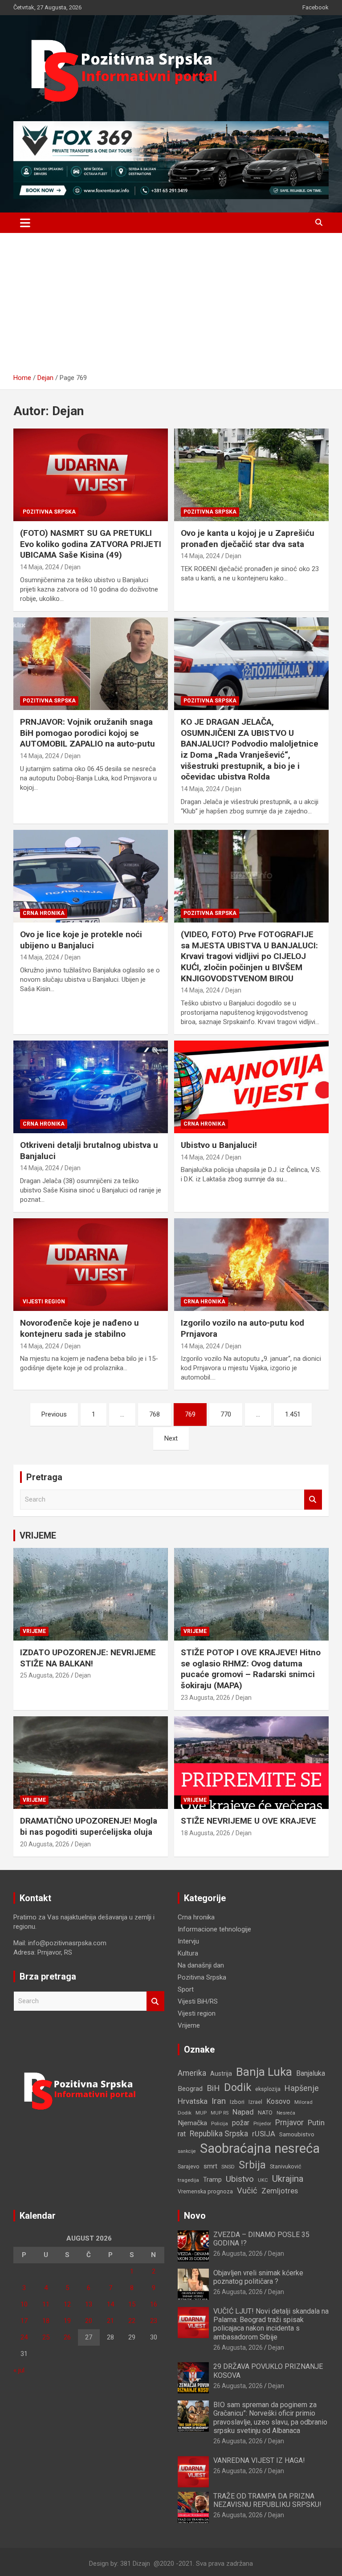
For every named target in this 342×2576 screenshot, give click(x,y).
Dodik (238, 2087)
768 (155, 1414)
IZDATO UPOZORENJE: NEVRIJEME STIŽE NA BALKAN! (88, 1658)
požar (241, 2123)
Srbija (252, 2165)
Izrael (255, 2102)
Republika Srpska (219, 2134)
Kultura (188, 1953)
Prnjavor (289, 2123)
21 (110, 2321)
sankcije (187, 2151)
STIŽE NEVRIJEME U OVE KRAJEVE (248, 1821)
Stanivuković (286, 2166)
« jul (19, 2370)
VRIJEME (38, 1535)
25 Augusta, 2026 (45, 1675)
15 (132, 2304)
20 (89, 2321)
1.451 (293, 1414)
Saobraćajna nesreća (260, 2148)
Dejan (73, 567)
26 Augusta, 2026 (238, 2253)
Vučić (247, 2190)
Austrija (221, 2074)
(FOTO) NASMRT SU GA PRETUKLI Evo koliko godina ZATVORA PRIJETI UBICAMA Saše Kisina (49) (91, 544)
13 (89, 2304)
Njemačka (192, 2123)
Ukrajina (288, 2179)
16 (154, 2304)
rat (182, 2134)
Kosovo (278, 2101)
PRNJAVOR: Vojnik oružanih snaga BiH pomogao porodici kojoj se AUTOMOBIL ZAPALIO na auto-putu (88, 733)
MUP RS (220, 2113)
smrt (210, 2166)
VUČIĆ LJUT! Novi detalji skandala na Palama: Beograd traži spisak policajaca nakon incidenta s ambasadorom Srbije (271, 2324)
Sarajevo (189, 2166)
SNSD (228, 2167)
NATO (265, 2113)
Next (171, 1438)
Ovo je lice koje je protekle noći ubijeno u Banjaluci (81, 940)
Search (313, 1500)
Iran (219, 2101)
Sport (186, 1989)
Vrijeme (34, 1631)
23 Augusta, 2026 (206, 1698)
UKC (263, 2180)
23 (154, 2321)
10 (24, 2304)
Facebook (316, 7)
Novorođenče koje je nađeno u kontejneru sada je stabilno (79, 1328)
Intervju (188, 1941)
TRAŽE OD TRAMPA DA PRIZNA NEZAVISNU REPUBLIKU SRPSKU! (267, 2500)
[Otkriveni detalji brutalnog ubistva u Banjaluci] (91, 1087)
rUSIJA (264, 2134)
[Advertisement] (171, 306)
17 (24, 2321)
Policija (220, 2123)
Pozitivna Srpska (49, 512)
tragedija (188, 2180)
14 (110, 2304)
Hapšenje (302, 2088)
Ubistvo (240, 2179)
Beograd (190, 2089)
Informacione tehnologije (214, 1929)
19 (67, 2321)
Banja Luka (264, 2072)
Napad (243, 2112)
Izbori (237, 2102)
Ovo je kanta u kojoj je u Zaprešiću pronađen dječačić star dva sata (248, 539)
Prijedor (262, 2123)
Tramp (212, 2180)
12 (67, 2304)
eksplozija (268, 2089)
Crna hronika (44, 913)
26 (67, 2337)
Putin (316, 2123)
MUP (201, 2113)
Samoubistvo (297, 2134)
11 (46, 2304)
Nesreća (286, 2113)
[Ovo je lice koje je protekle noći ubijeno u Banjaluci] (91, 876)
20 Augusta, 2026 (45, 1844)
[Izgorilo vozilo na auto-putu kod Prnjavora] (251, 1264)
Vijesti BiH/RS (198, 2001)
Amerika (192, 2073)
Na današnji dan (201, 1965)
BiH (213, 2088)
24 (24, 2337)
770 (226, 1414)
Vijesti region (44, 1302)
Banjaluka (311, 2073)
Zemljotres (280, 2191)
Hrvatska (193, 2101)
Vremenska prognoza (205, 2191)
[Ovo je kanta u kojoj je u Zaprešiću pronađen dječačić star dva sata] (251, 475)
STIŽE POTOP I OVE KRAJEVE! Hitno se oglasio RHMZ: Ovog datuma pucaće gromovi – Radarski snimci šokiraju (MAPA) (251, 1669)
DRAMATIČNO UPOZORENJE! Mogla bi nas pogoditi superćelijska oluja (89, 1826)
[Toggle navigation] (25, 223)
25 (46, 2337)
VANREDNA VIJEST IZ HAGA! (259, 2460)
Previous (54, 1414)
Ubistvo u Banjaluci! (219, 1145)
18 (46, 2321)
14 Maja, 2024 (40, 567)
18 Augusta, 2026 (206, 1833)
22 (132, 2321)
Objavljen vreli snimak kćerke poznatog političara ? (258, 2277)
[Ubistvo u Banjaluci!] (251, 1087)
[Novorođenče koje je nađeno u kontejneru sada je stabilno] (91, 1264)
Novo (195, 2216)
